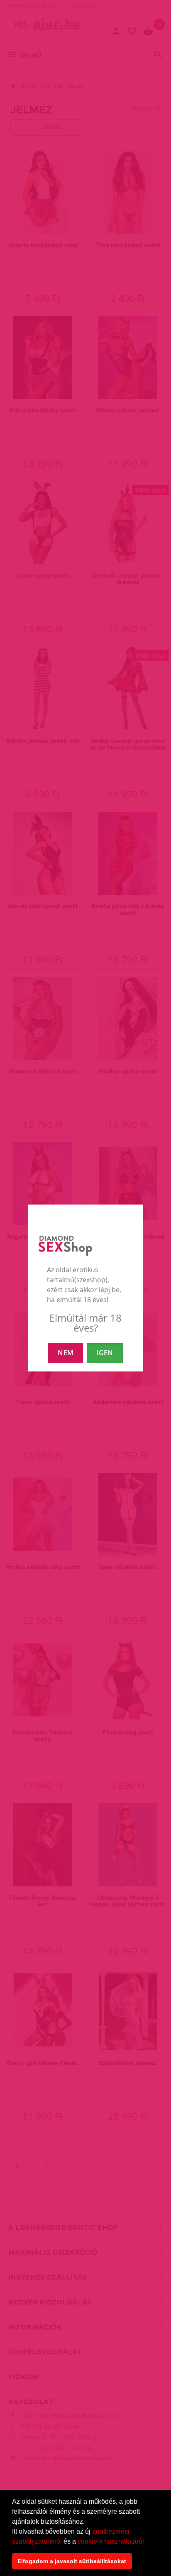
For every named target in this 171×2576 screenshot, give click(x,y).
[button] (149, 2542)
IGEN (105, 1353)
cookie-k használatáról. (112, 2541)
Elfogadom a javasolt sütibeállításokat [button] (72, 2561)
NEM (66, 1353)
